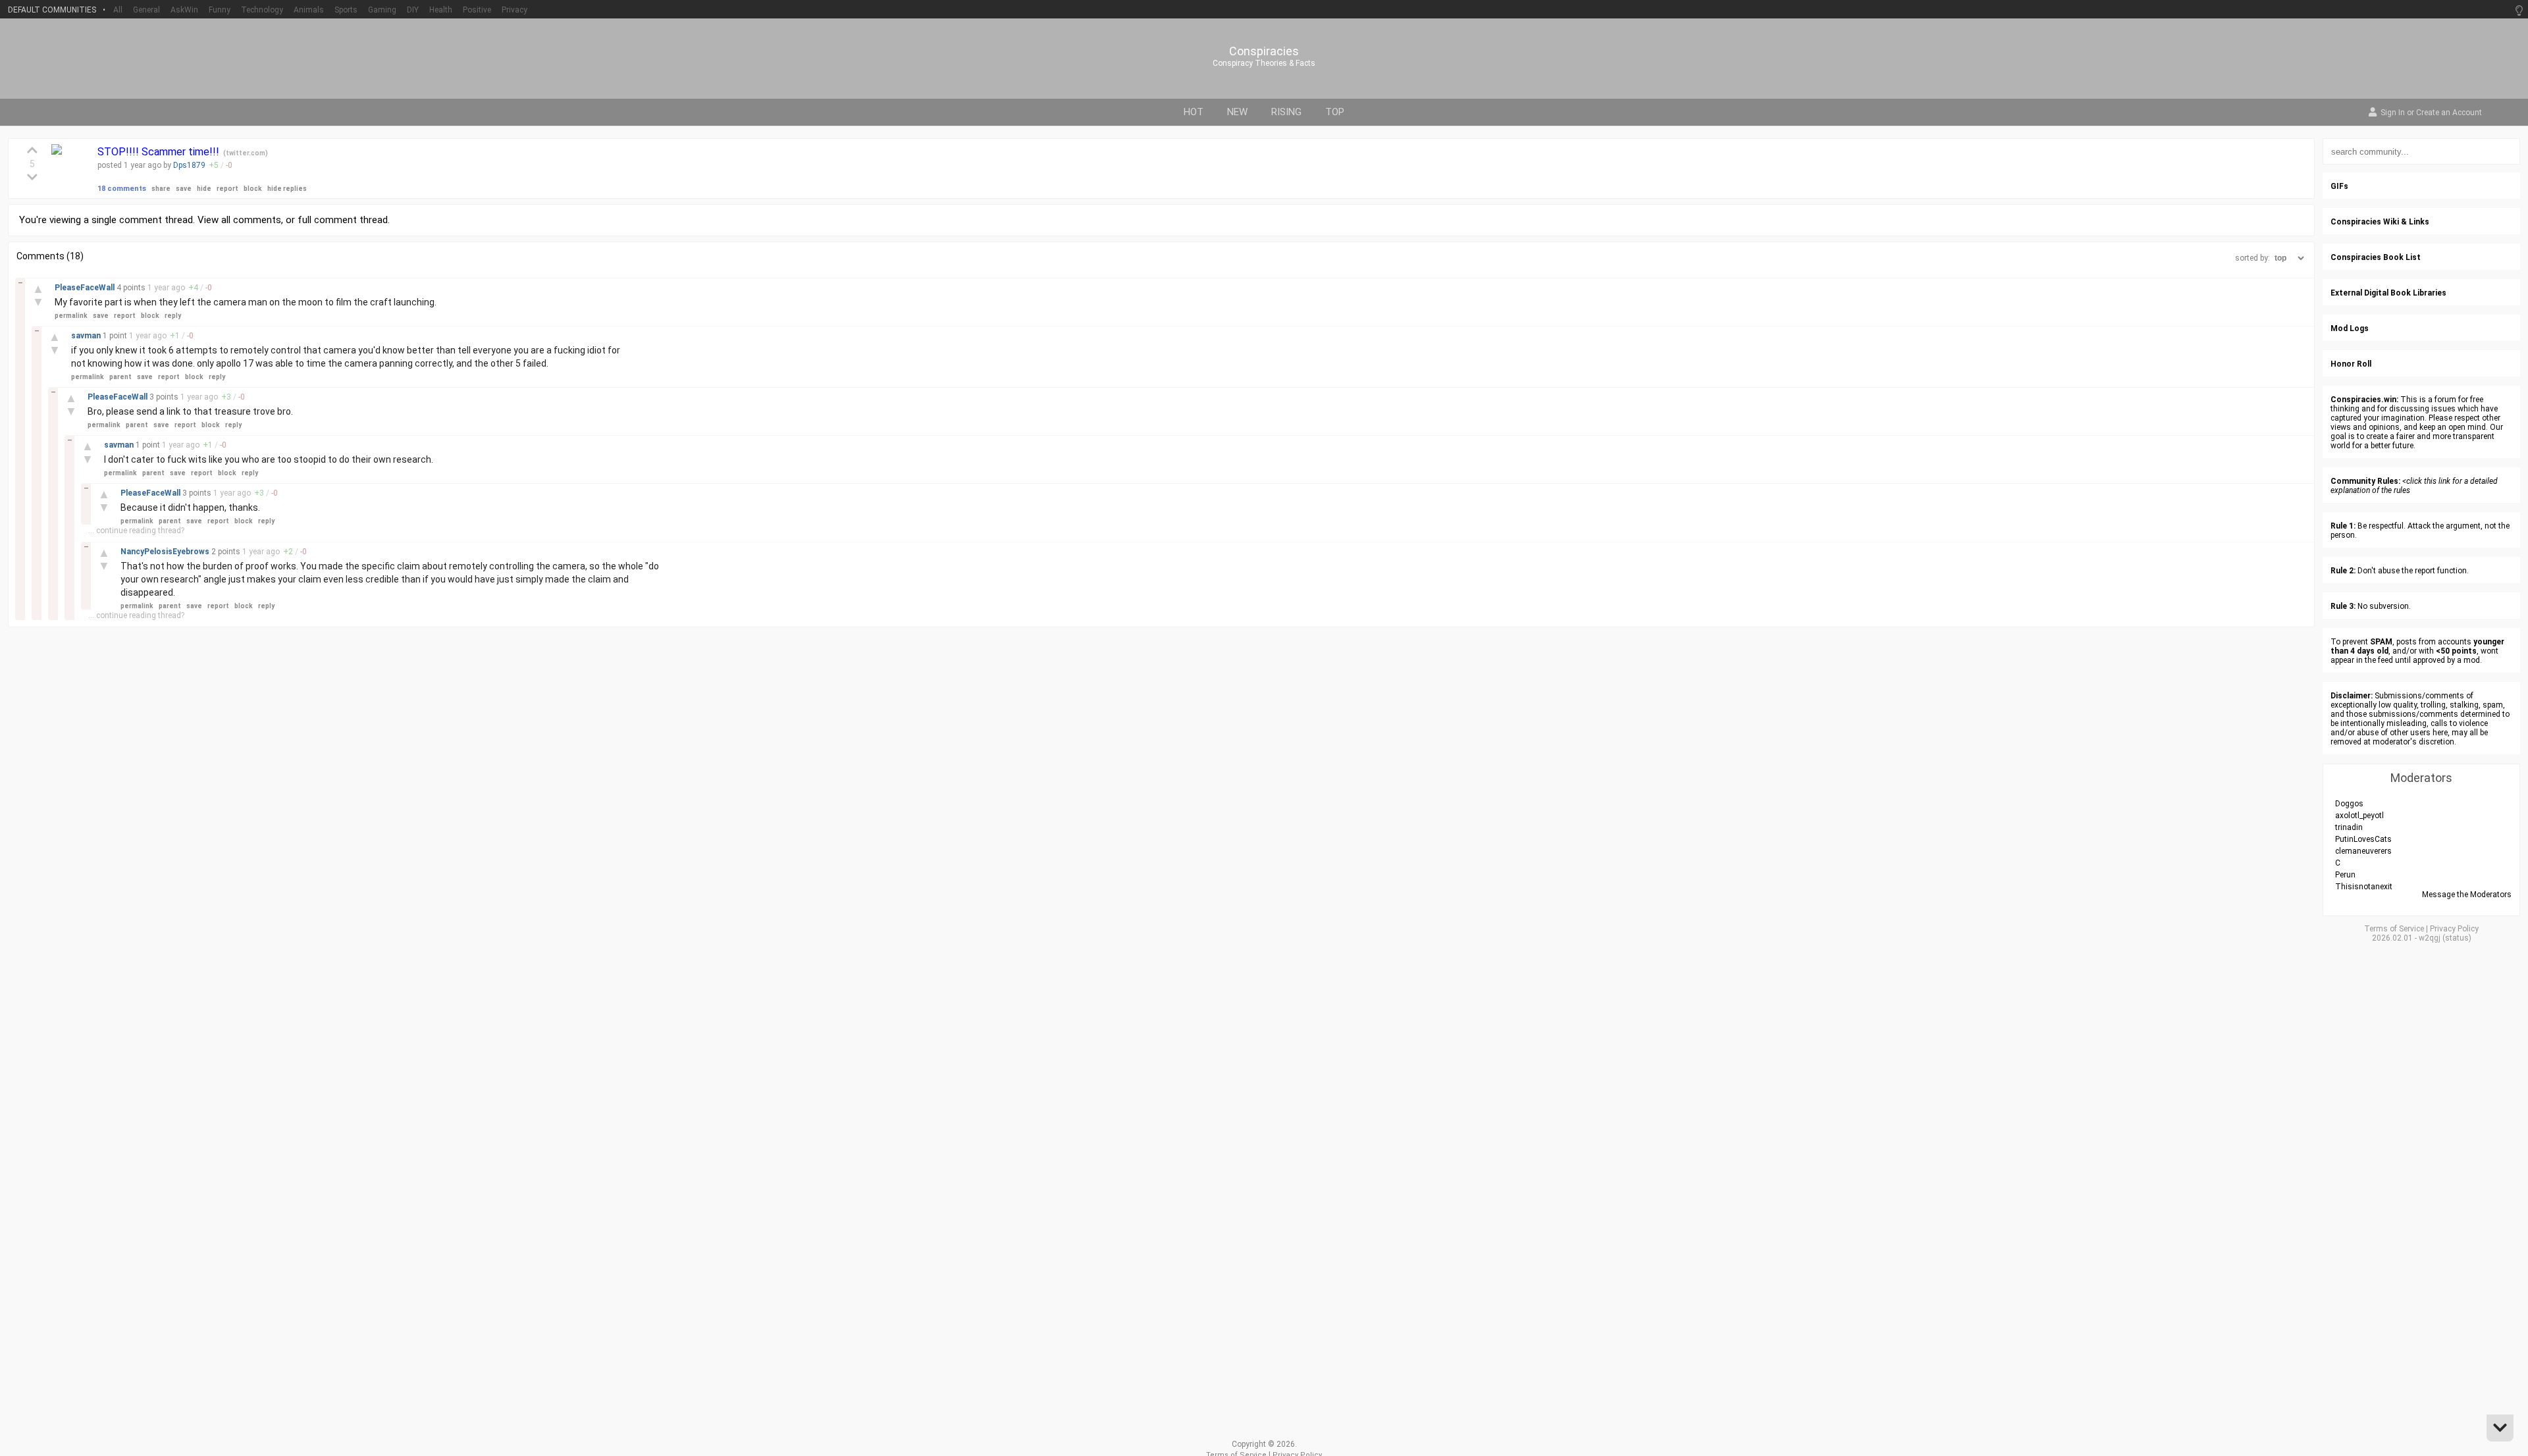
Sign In (2393, 113)
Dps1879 (189, 165)
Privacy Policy (2454, 929)
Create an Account (2449, 113)
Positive (477, 10)
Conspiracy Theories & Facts (1264, 63)
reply (173, 316)
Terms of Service (2394, 929)
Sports (346, 10)
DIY (413, 10)
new (1237, 112)
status (2457, 938)
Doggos (2349, 804)
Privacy (514, 10)
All (118, 10)
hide (204, 189)
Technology (262, 10)
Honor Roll (2351, 364)
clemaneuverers (2363, 851)
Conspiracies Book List (2376, 257)
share (161, 189)
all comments (251, 220)
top (1335, 112)
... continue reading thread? (136, 531)
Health (441, 10)
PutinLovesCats (2363, 839)
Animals (309, 10)
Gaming (382, 10)
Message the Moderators (2467, 895)
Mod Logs (2350, 328)
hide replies (287, 189)
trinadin (2349, 827)
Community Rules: (2365, 481)
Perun (2345, 875)
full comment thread (343, 220)
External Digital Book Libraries (2388, 293)
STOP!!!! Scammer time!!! (160, 152)
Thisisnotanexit (2364, 887)
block (253, 189)
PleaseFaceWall (86, 288)
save (184, 189)
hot (1194, 112)
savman (87, 336)
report (227, 189)
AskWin (184, 10)
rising (1286, 112)
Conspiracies (1264, 51)
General (146, 10)
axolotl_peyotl (2359, 816)
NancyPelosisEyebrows (166, 552)
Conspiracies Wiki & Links (2380, 222)
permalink (71, 316)
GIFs (2339, 186)
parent (120, 377)
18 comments (122, 189)
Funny (220, 10)
